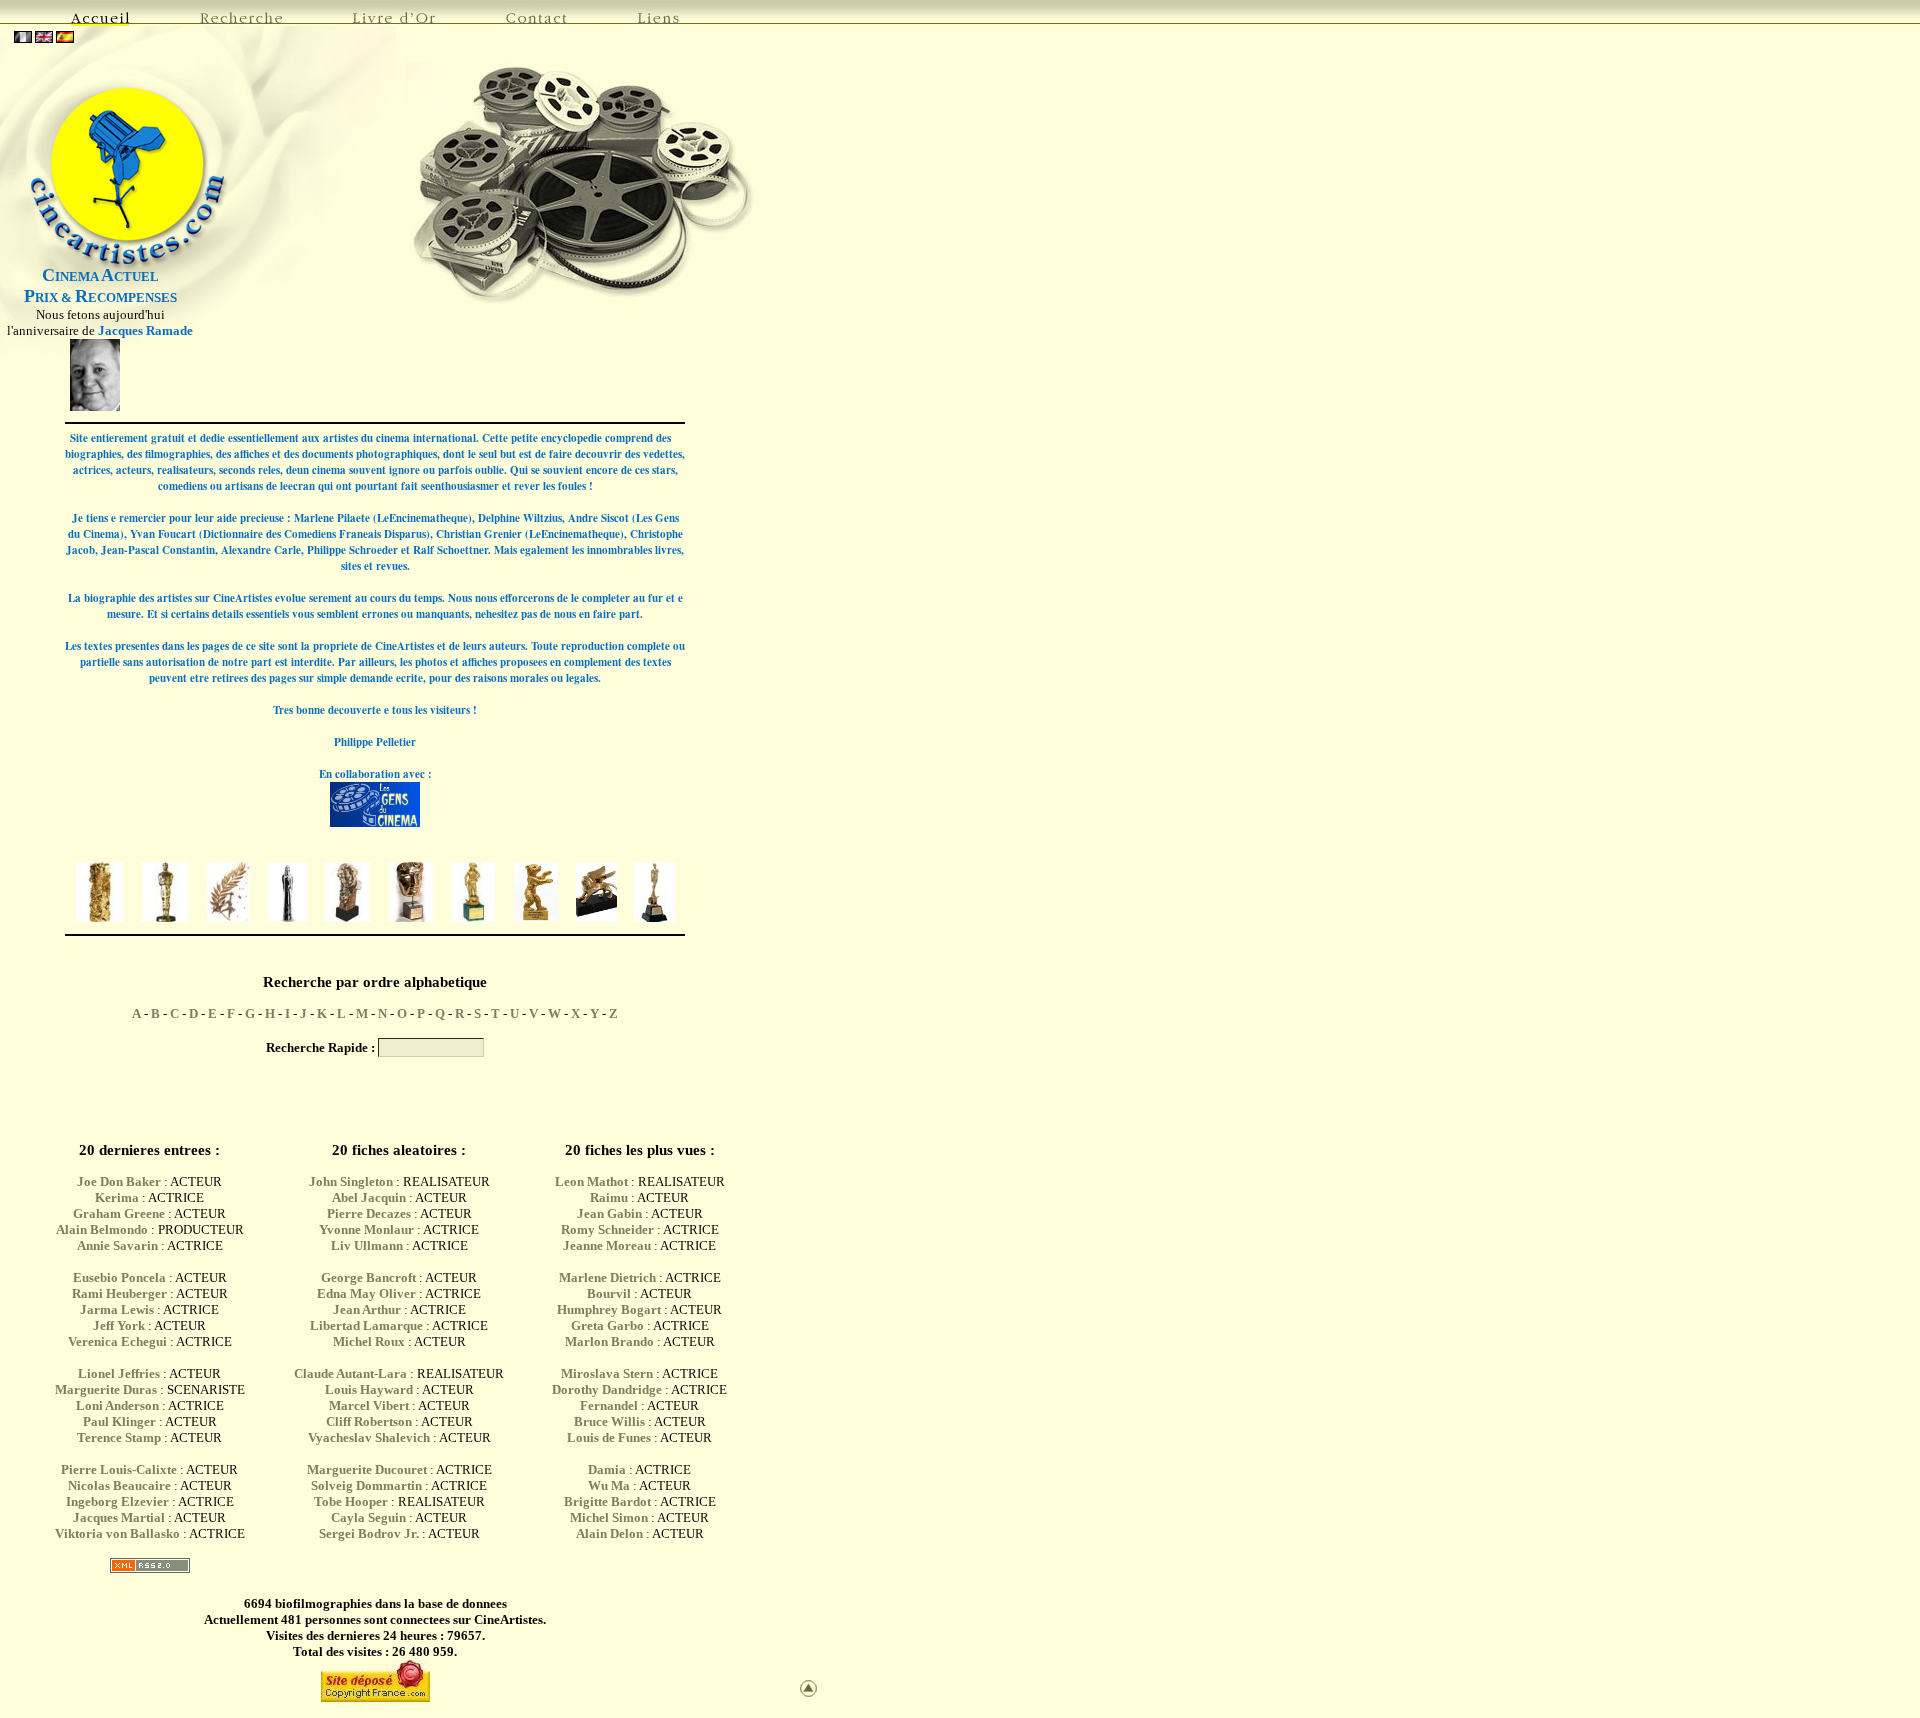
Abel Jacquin (369, 1197)
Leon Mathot (591, 1181)
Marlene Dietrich (607, 1277)
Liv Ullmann (367, 1245)
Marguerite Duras (106, 1389)
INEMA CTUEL (100, 276)
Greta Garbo (607, 1325)
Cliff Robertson (369, 1421)
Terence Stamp (119, 1437)
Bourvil (609, 1293)
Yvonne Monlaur (366, 1229)
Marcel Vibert (369, 1405)
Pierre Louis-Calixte (119, 1469)
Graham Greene (119, 1213)
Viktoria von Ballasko (117, 1533)
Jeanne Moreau (607, 1245)
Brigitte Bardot (607, 1501)
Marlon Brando (609, 1341)
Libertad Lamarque (366, 1325)
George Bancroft (368, 1277)
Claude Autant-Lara (350, 1373)
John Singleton (351, 1181)
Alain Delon (609, 1533)
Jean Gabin (609, 1213)
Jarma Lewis (117, 1309)
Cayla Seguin (368, 1517)
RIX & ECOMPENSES (100, 297)
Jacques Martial (119, 1517)
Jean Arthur (367, 1309)
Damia (608, 1469)
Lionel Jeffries (119, 1373)
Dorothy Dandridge (607, 1389)
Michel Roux (369, 1341)
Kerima (117, 1197)
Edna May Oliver (366, 1293)
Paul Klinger (119, 1421)
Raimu (609, 1197)
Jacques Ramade (145, 330)
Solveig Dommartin (366, 1485)
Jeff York (119, 1325)
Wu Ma (609, 1485)
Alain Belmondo (102, 1229)
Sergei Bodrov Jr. (369, 1533)
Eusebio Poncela (119, 1277)
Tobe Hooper (351, 1501)
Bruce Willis (609, 1421)
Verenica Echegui (117, 1341)
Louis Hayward (369, 1389)
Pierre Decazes (369, 1213)
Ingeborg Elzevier (117, 1501)
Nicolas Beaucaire (119, 1485)
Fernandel (609, 1405)
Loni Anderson (117, 1405)
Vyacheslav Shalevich (369, 1437)
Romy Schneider (607, 1229)
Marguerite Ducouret (367, 1469)
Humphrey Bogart (609, 1309)
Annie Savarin (117, 1245)
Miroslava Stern (607, 1373)
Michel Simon (609, 1517)
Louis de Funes (609, 1437)
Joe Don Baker (119, 1181)
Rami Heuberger (119, 1293)
